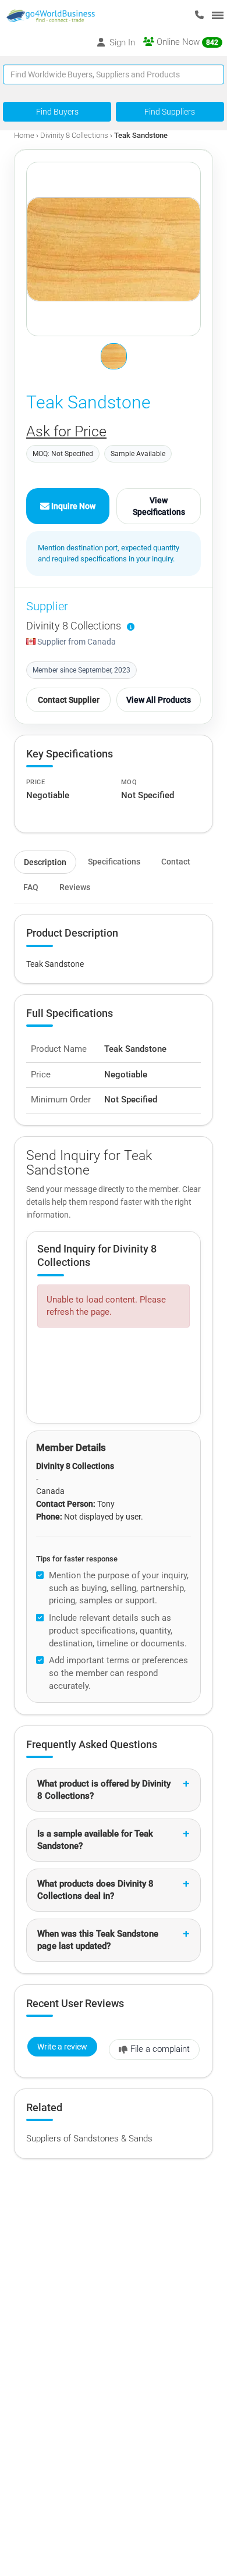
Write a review (62, 2047)
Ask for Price (66, 431)
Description (45, 862)
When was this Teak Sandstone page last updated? (98, 1940)
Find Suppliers (170, 112)
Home (24, 135)
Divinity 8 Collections (74, 135)
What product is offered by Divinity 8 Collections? (104, 1790)
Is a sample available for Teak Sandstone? (95, 1840)
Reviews (75, 887)
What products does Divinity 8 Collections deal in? (95, 1890)
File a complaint (160, 2049)
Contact (176, 862)
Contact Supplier (69, 700)
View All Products (159, 700)
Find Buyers (57, 112)
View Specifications (159, 506)
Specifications (114, 862)
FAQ (31, 887)
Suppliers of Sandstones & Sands (89, 2139)
